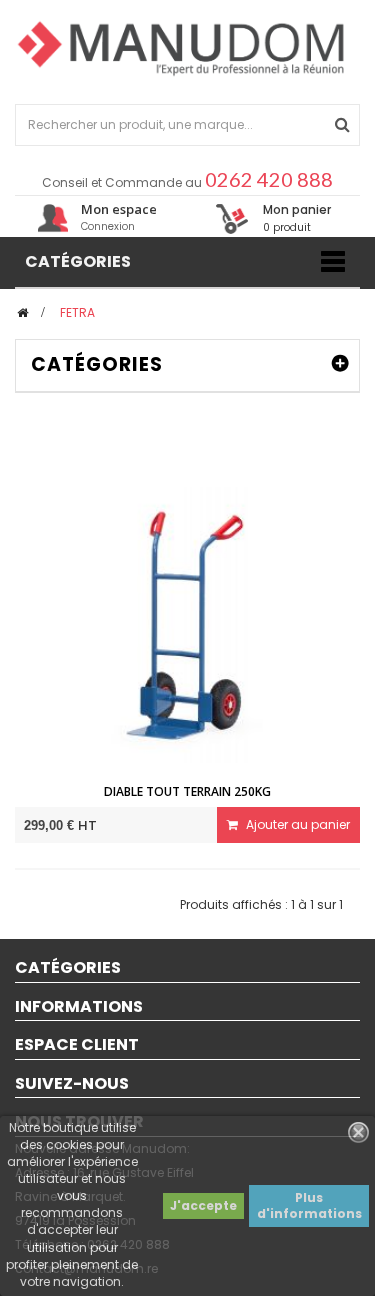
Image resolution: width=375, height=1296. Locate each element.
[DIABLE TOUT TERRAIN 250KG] (188, 623)
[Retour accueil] (22, 312)
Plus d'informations (309, 1205)
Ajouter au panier (296, 824)
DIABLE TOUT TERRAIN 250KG (187, 791)
